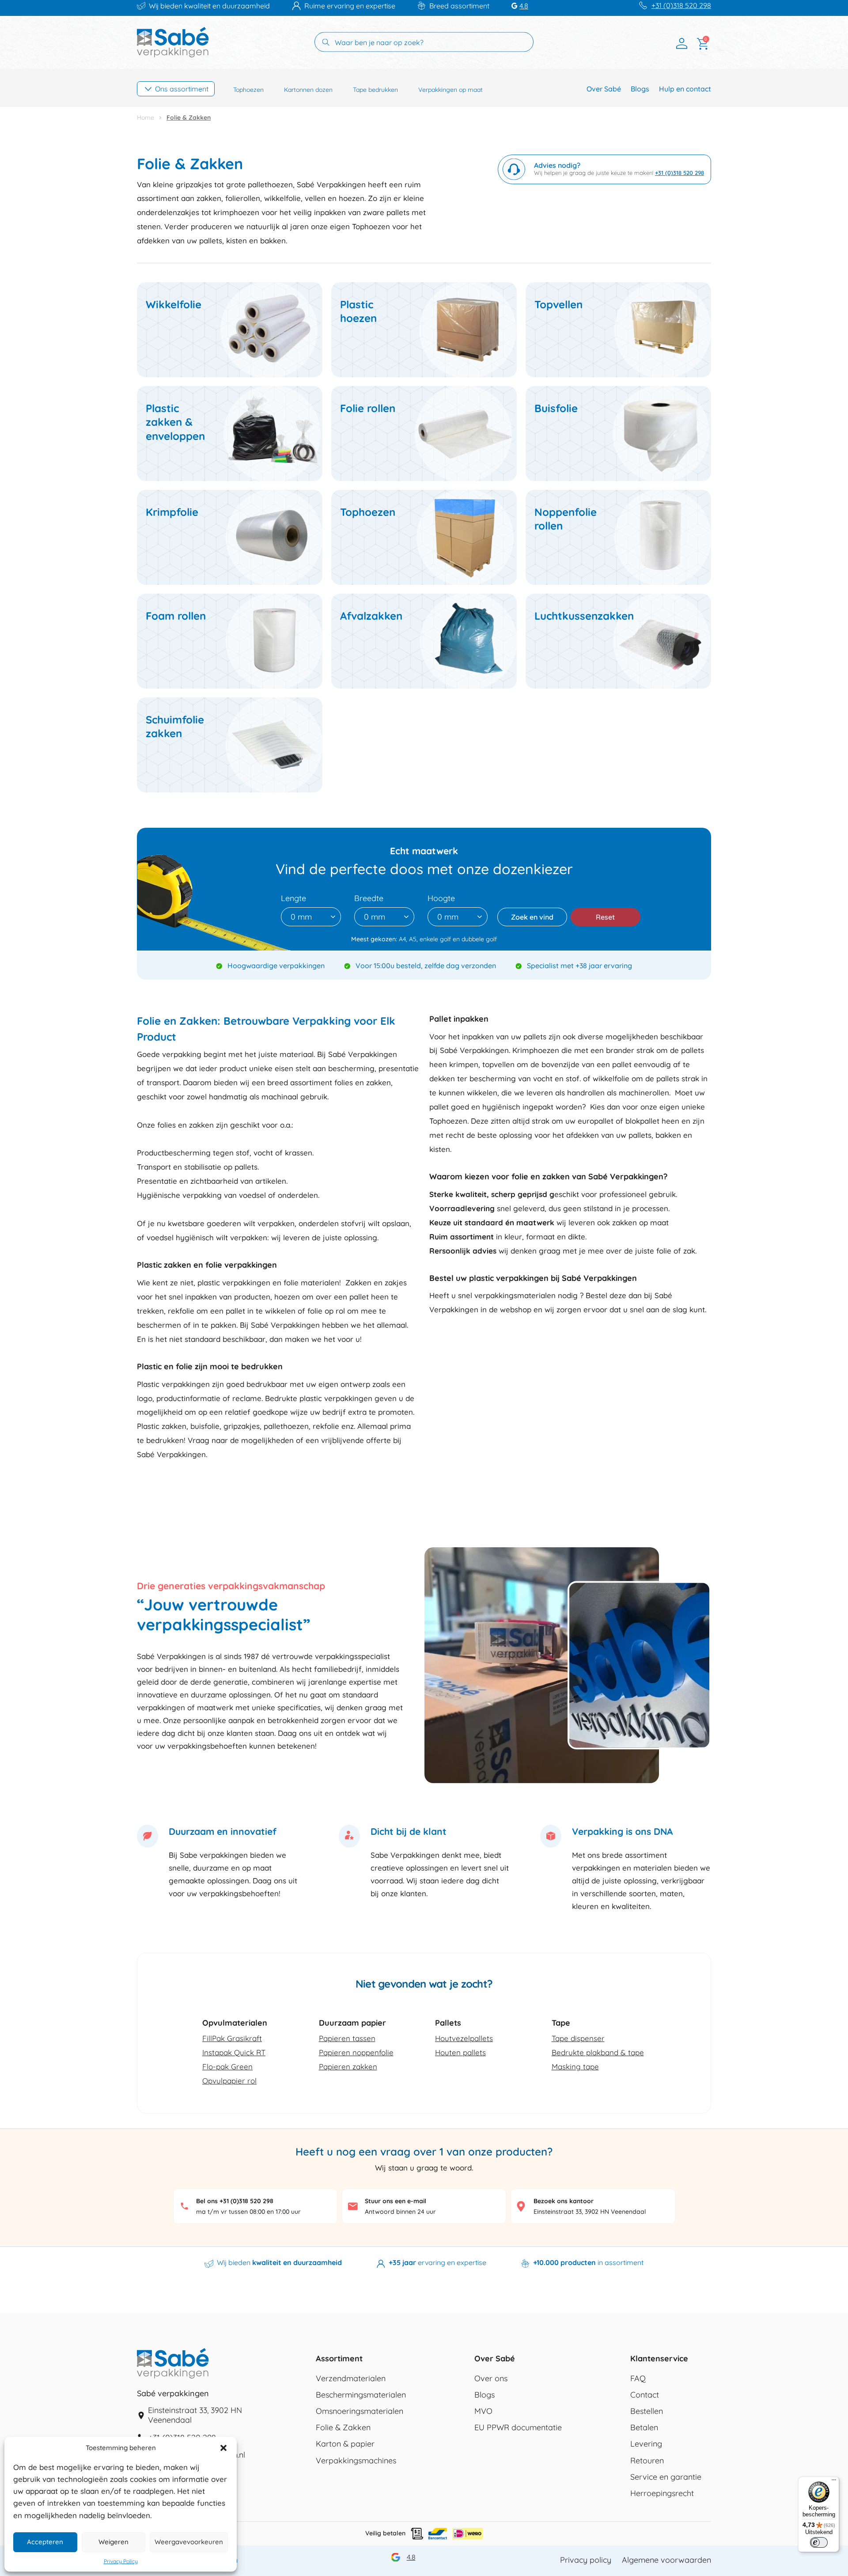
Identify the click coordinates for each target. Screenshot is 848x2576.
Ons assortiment (182, 89)
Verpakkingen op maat (450, 90)
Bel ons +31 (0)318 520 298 (235, 2201)
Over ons (491, 2379)
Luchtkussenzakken (584, 616)
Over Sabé (604, 89)
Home (146, 117)
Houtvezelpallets (464, 2038)
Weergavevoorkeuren (189, 2542)
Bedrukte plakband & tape (598, 2052)
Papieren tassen (347, 2038)
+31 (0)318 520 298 (681, 6)
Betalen (644, 2428)
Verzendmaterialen (351, 2379)
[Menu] (834, 2482)
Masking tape (575, 2066)
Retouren (647, 2461)
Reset (605, 917)
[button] (223, 2448)
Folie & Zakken (343, 2428)
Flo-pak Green (227, 2066)
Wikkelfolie (174, 304)
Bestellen (647, 2411)
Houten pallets (460, 2052)
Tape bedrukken (375, 90)
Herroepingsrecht (662, 2493)
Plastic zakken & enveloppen (175, 422)
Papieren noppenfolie (356, 2052)
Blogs (640, 89)
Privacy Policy (121, 2561)
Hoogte (441, 898)
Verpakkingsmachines (356, 2461)
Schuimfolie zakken (175, 726)
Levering (646, 2444)
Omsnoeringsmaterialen (360, 2411)
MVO (483, 2411)
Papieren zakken (348, 2066)
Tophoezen (248, 90)
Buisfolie (556, 408)
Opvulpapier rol (229, 2081)
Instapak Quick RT (234, 2052)
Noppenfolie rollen (566, 519)
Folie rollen (368, 408)
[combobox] (311, 917)
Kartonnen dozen (308, 90)
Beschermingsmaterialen (361, 2395)
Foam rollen (176, 616)
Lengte (293, 898)
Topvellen (558, 304)
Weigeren (114, 2542)
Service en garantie (666, 2477)
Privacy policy (586, 2560)
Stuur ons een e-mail (396, 2201)
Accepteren (45, 2542)
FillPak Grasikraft (232, 2038)
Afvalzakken (371, 616)
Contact (645, 2395)
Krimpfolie (172, 512)
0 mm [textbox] (301, 917)
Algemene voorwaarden (666, 2560)
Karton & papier (345, 2444)
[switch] (819, 2542)
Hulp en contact (685, 89)
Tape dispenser (578, 2038)
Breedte (369, 898)
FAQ (638, 2379)
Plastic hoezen (358, 311)
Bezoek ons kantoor (564, 2201)
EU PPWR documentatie (518, 2428)
